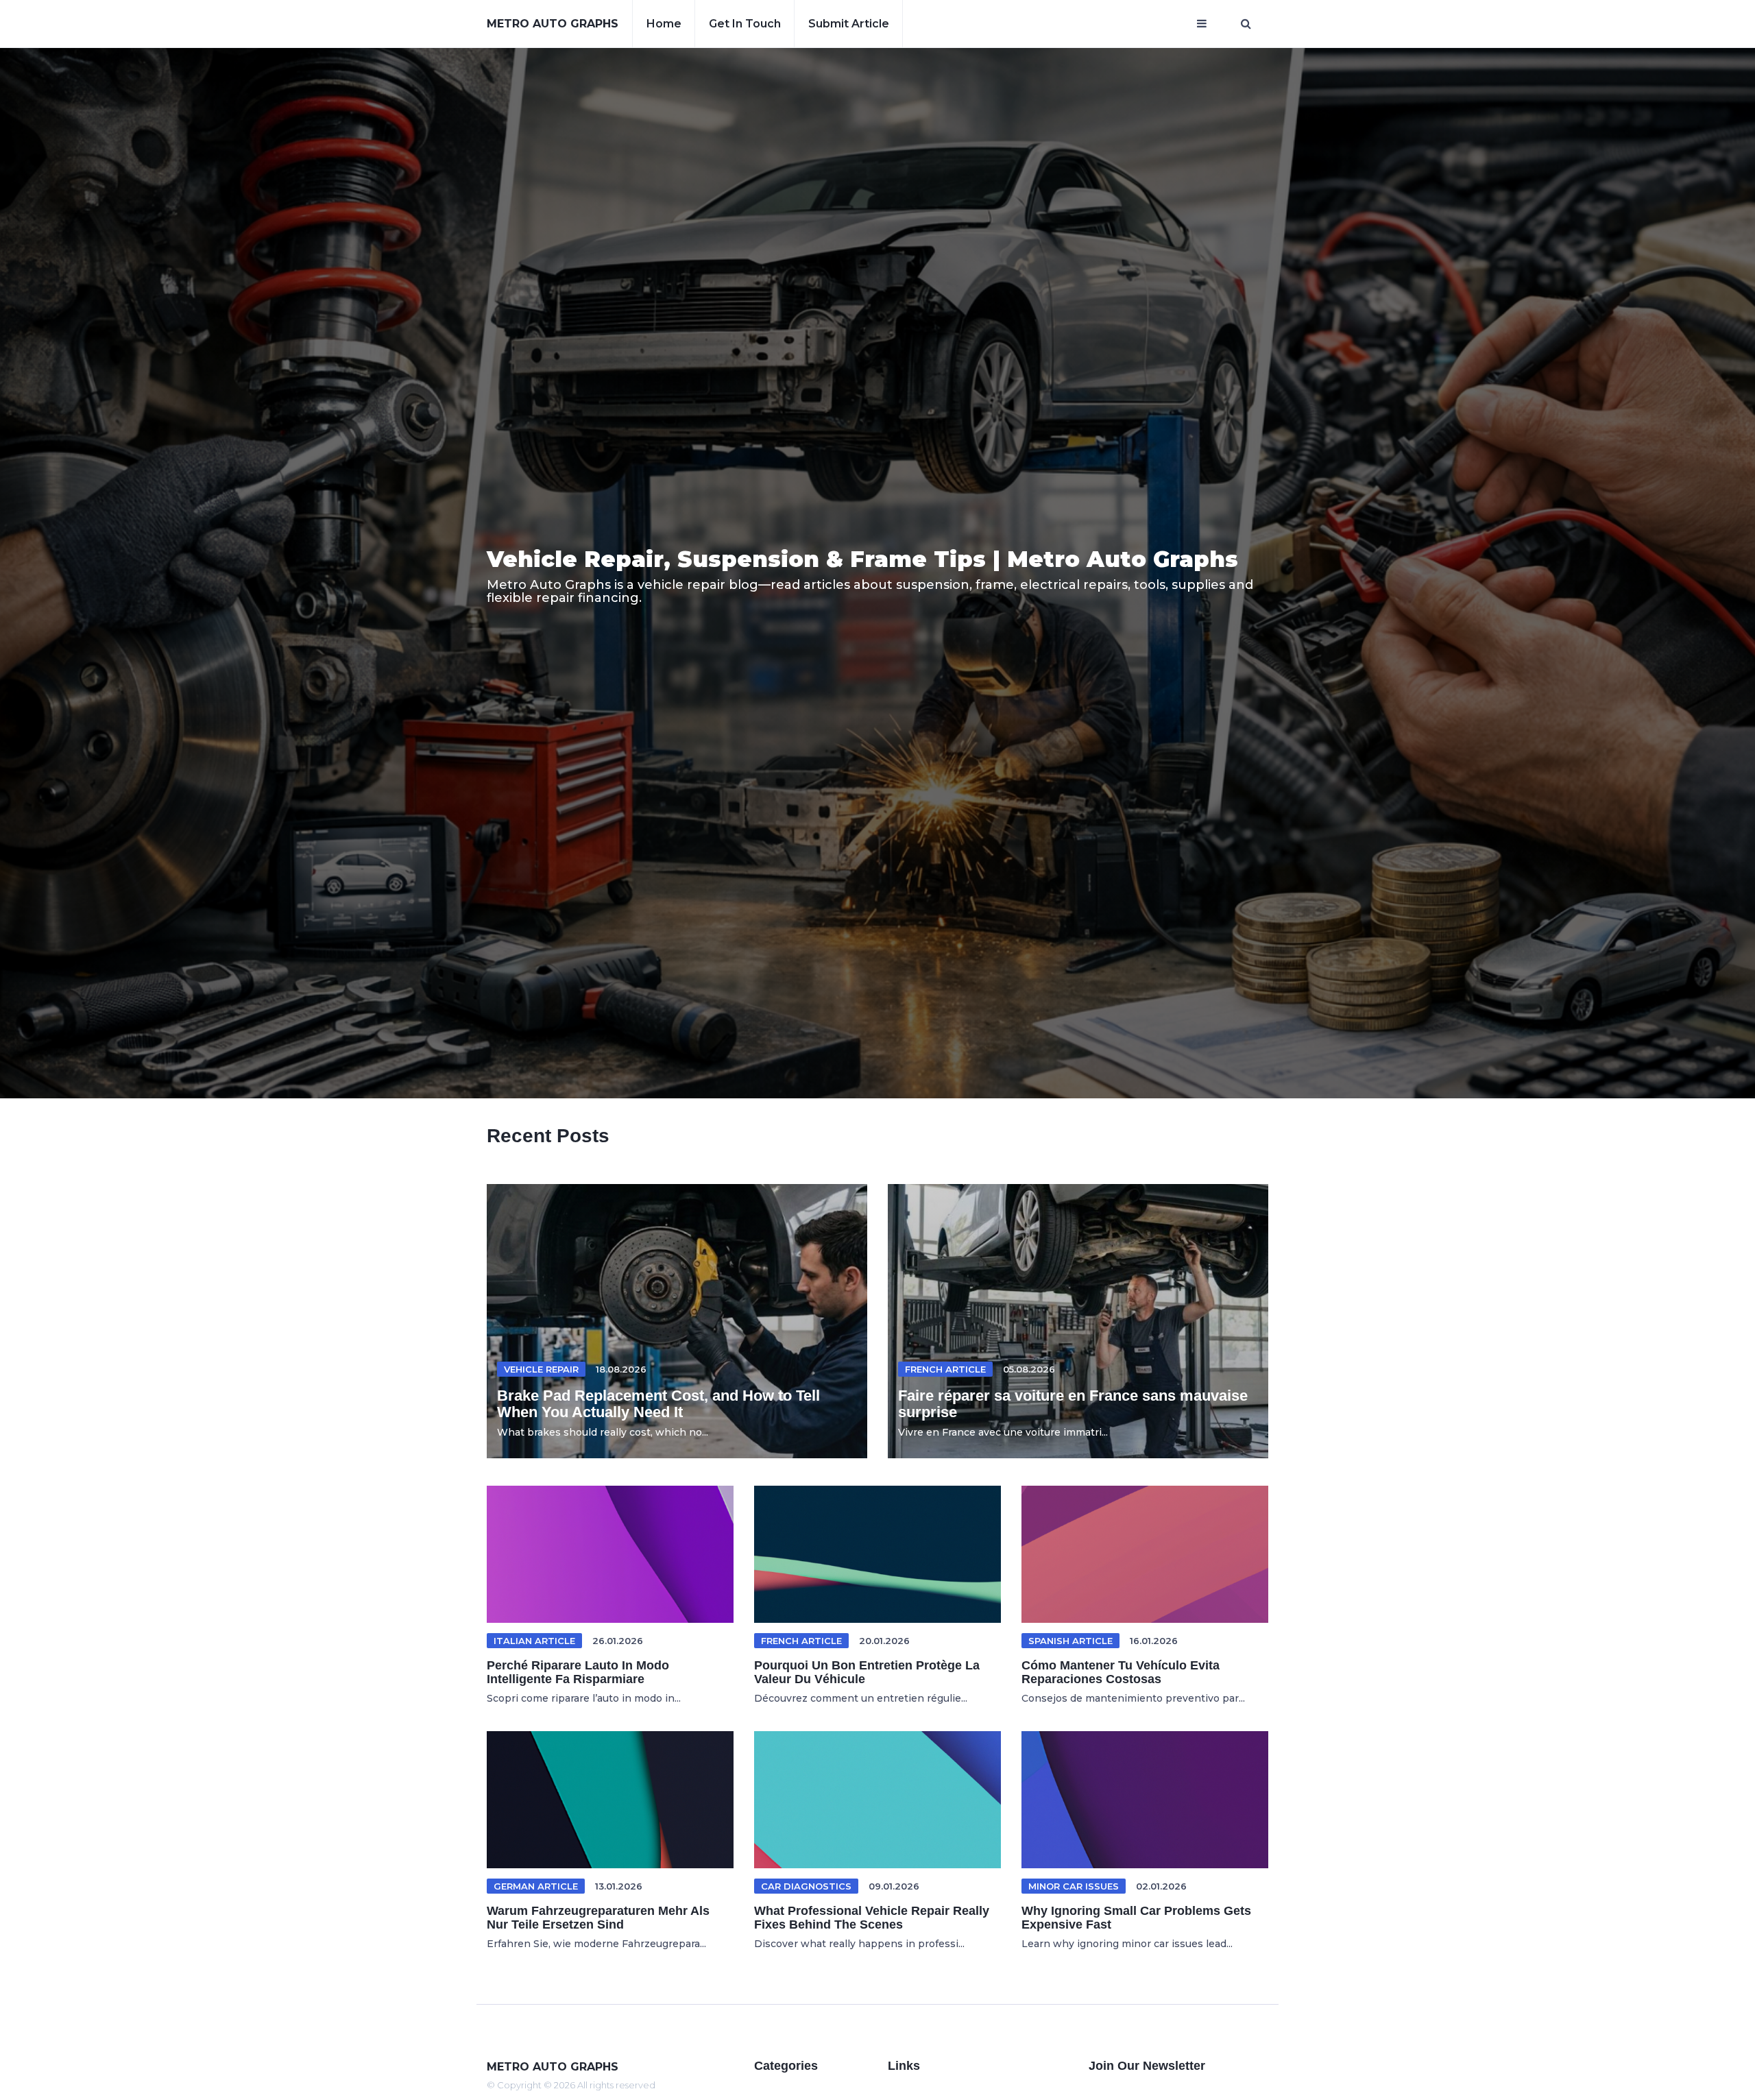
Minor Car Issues (1074, 1886)
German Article (536, 1886)
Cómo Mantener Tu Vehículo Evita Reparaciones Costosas (1121, 1672)
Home (664, 24)
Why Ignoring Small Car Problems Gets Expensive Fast (1136, 1918)
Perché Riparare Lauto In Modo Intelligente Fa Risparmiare (578, 1672)
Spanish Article (1070, 1641)
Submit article (849, 24)
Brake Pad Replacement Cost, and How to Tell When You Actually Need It (658, 1404)
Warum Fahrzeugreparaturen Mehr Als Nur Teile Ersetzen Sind (598, 1918)
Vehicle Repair (541, 1369)
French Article (945, 1369)
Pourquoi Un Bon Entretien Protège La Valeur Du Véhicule (867, 1672)
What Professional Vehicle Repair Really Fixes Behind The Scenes (872, 1918)
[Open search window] (1246, 24)
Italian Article (534, 1641)
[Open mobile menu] (1202, 24)
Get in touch (745, 24)
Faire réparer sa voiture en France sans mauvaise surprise (1073, 1404)
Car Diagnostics (806, 1886)
